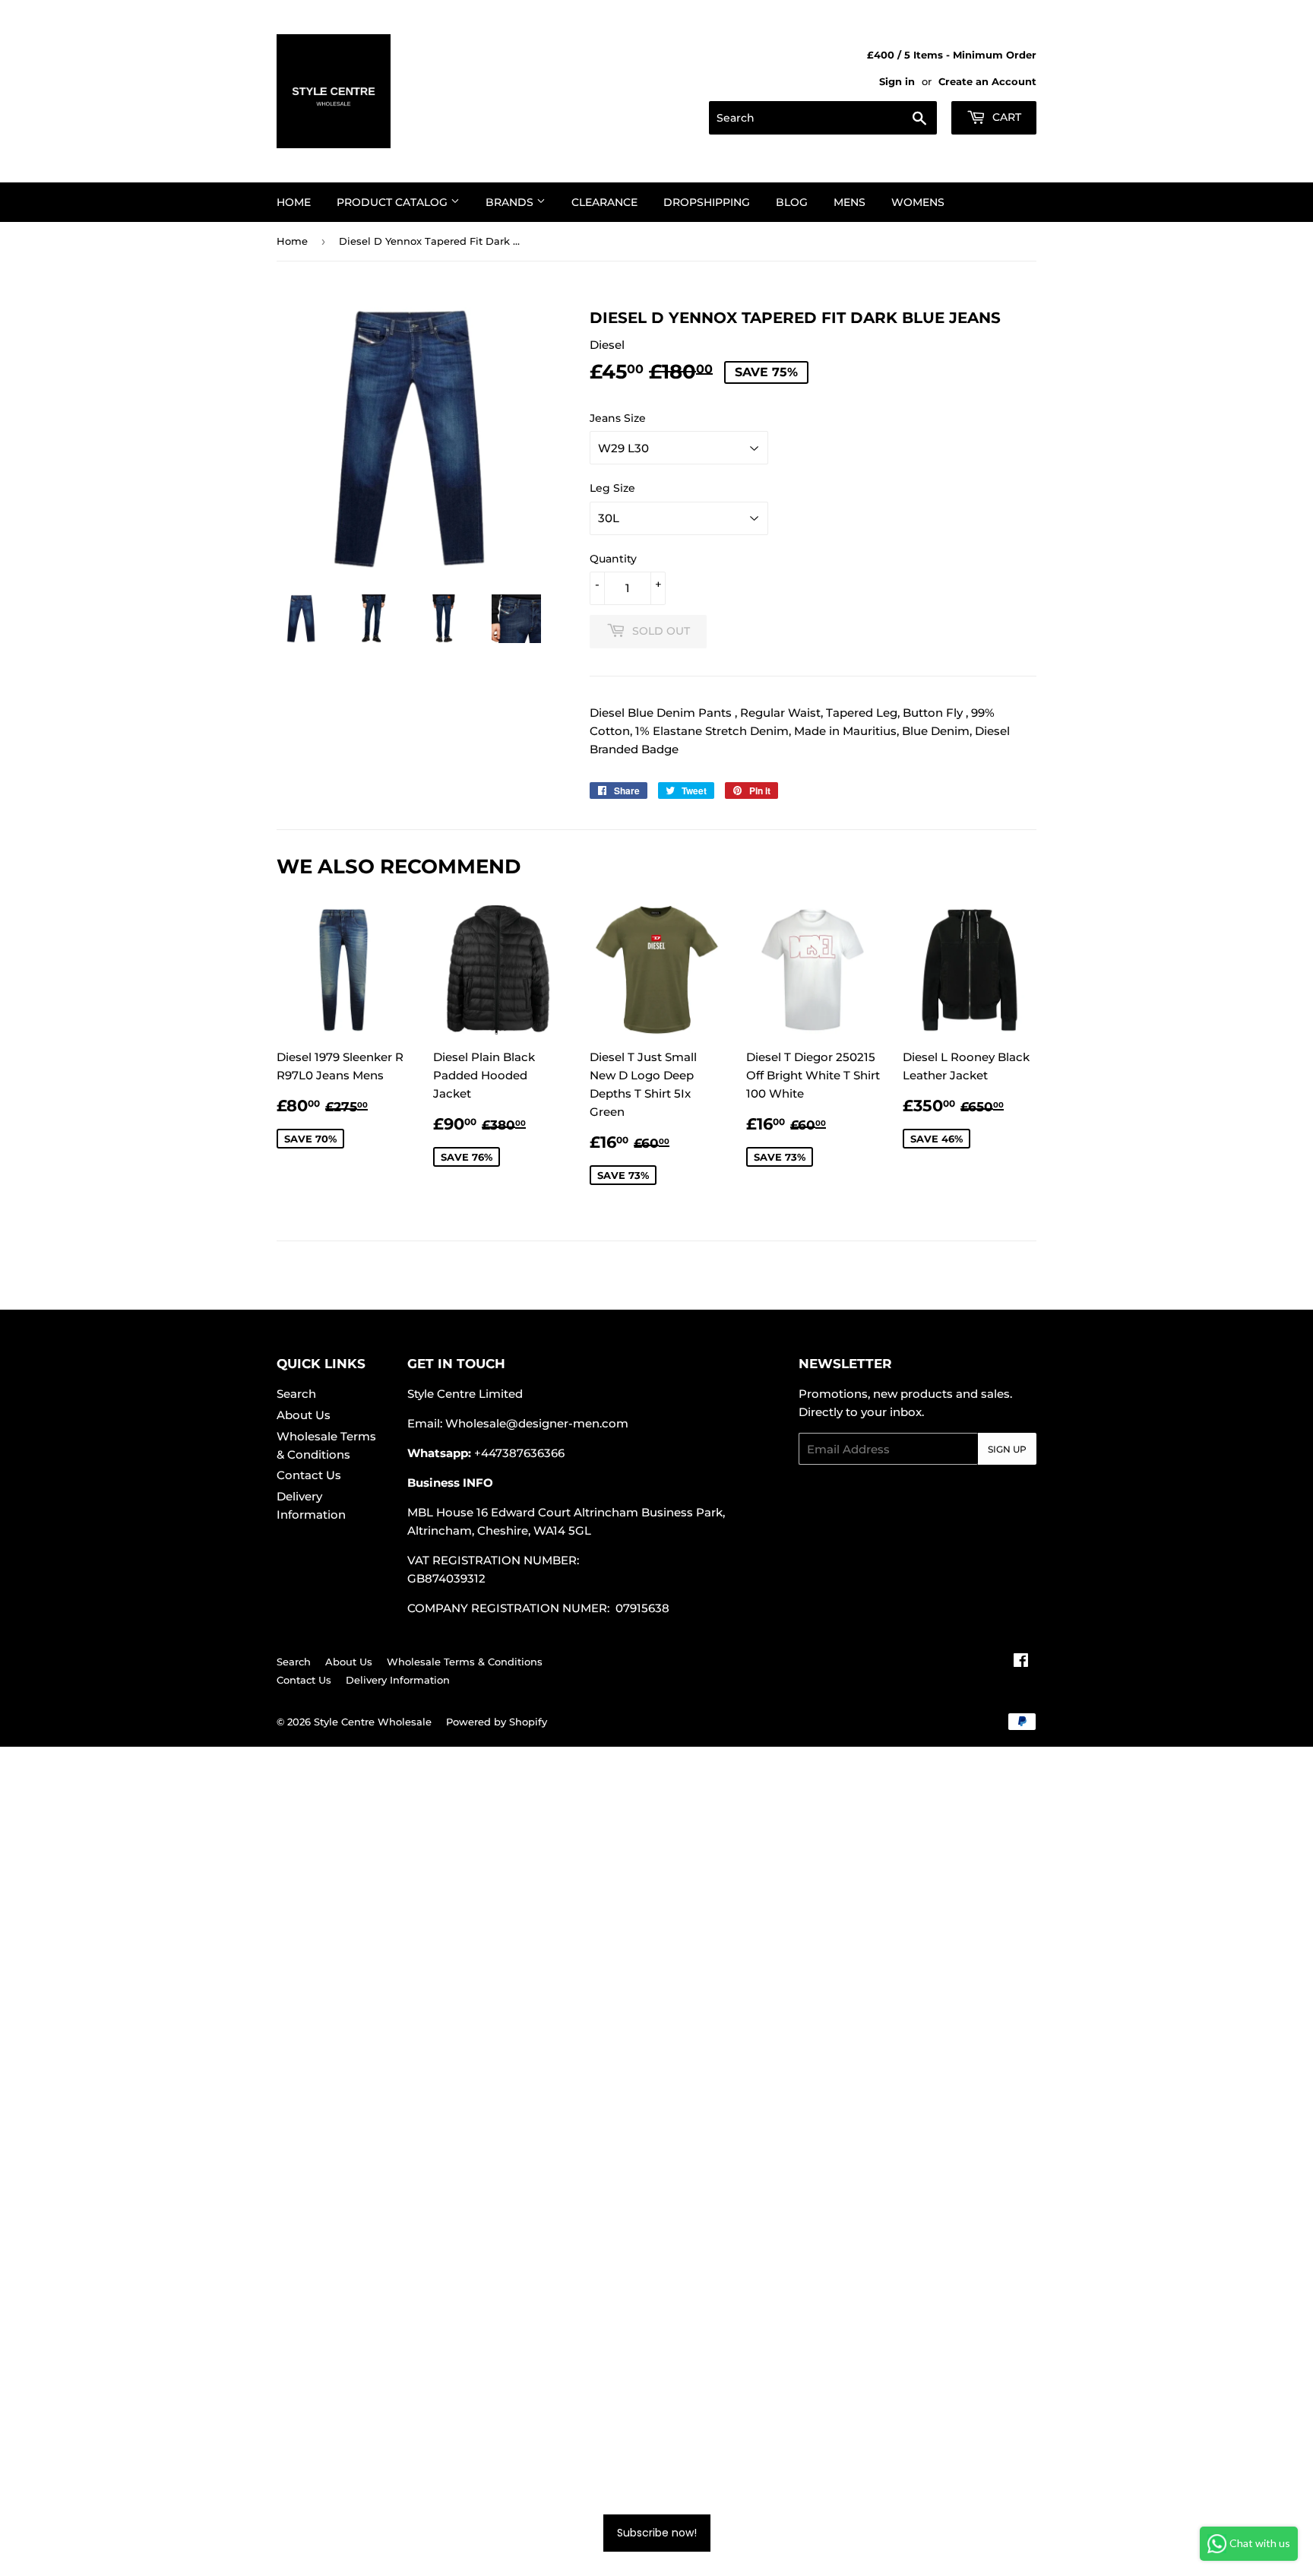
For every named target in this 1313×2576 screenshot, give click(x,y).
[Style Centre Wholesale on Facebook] (1021, 1662)
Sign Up (1007, 1449)
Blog (792, 202)
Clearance (604, 202)
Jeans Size (618, 418)
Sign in (897, 82)
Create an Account (987, 82)
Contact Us (309, 1475)
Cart (1005, 117)
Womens (918, 202)
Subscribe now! (657, 2533)
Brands (511, 202)
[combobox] (823, 118)
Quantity (613, 559)
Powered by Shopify (497, 1722)
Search (296, 1394)
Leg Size (612, 488)
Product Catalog (394, 202)
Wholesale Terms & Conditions (465, 1662)
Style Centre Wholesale (373, 1722)
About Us (304, 1415)
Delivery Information (398, 1680)
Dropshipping (707, 202)
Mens (849, 202)
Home (294, 202)
